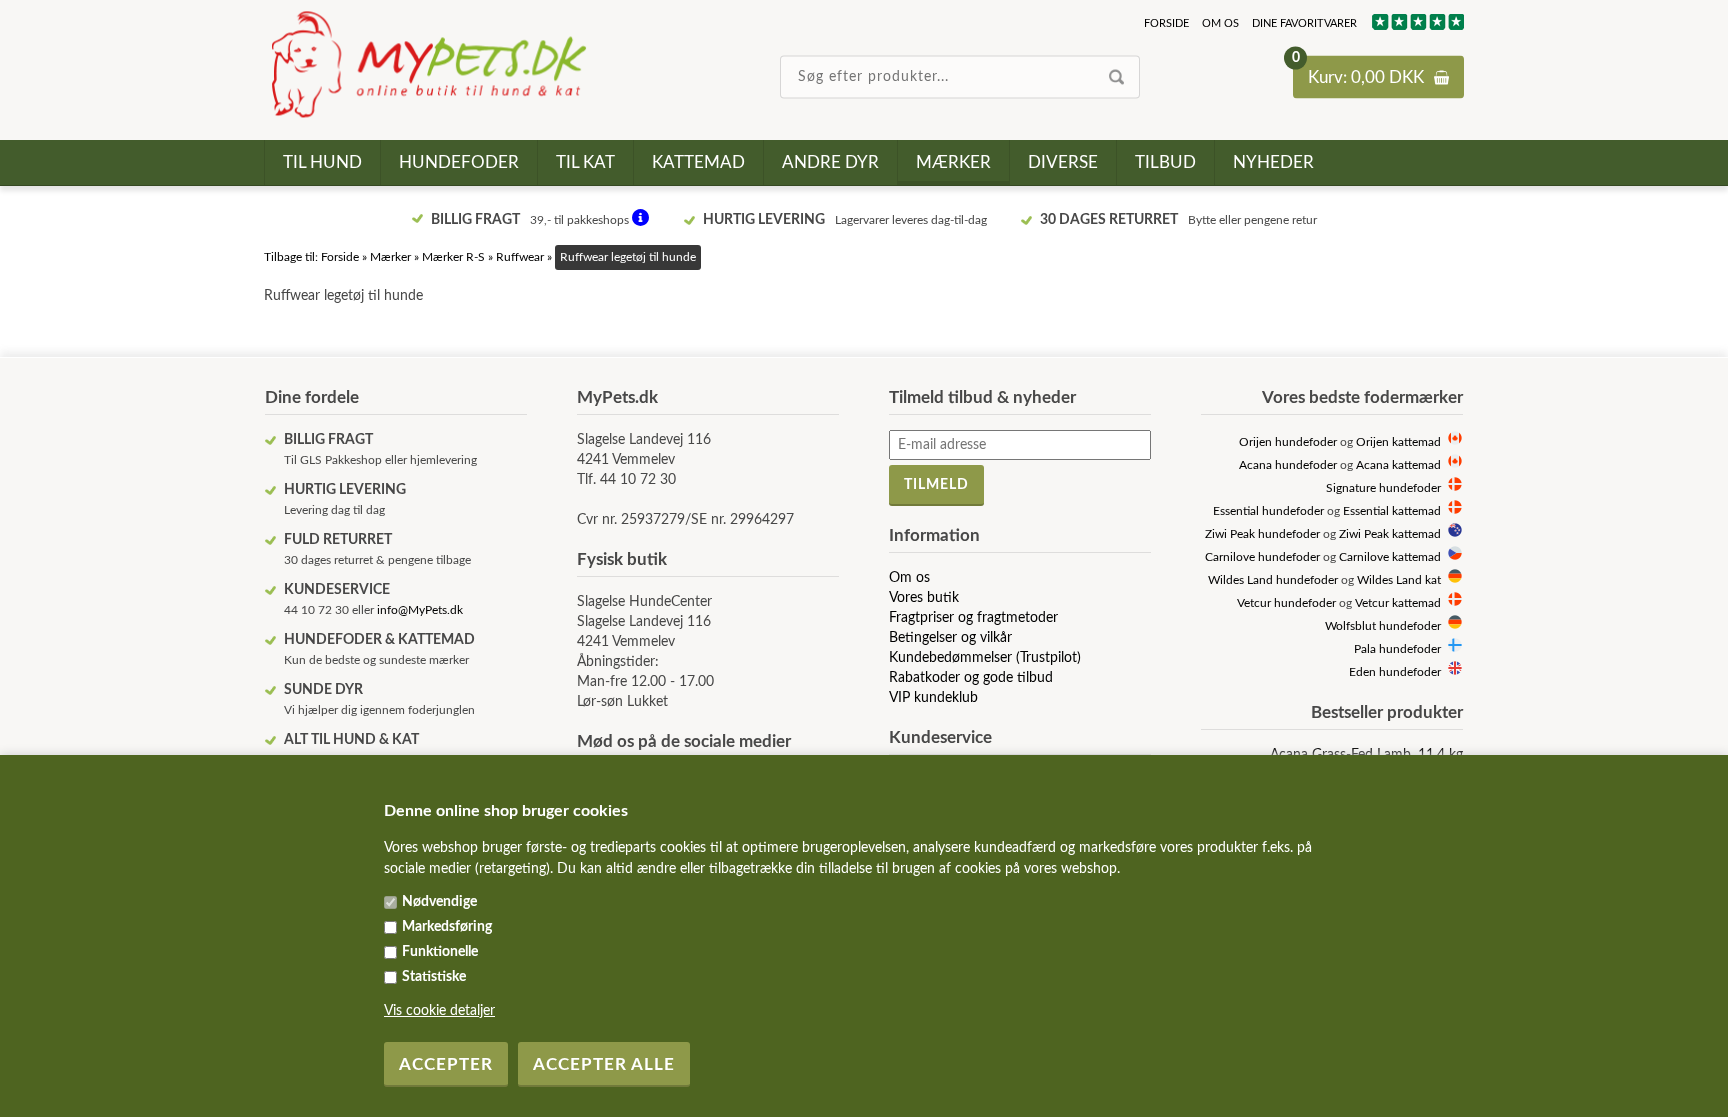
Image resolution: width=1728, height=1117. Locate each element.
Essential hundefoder (1268, 511)
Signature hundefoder (1383, 488)
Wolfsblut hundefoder (1383, 626)
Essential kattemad (1392, 511)
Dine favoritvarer (1304, 23)
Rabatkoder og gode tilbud (971, 678)
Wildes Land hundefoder (1273, 580)
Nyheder (1273, 162)
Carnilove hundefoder (1262, 557)
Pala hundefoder (1397, 649)
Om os (1220, 23)
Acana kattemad (1398, 465)
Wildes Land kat (1399, 580)
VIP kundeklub (933, 698)
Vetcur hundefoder (1286, 603)
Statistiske (434, 977)
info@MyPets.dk (420, 610)
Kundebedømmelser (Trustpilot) (985, 658)
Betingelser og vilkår (950, 638)
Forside (1166, 23)
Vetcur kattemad (1398, 603)
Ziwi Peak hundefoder (1262, 534)
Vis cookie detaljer (439, 1011)
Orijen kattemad (1398, 442)
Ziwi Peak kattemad (1390, 534)
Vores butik (924, 598)
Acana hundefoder (1288, 465)
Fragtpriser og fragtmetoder (973, 618)
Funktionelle (440, 952)
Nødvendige (439, 902)
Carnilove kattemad (1390, 557)
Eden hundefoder (1395, 672)
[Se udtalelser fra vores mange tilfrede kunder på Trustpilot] (1417, 26)
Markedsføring (447, 927)
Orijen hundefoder (1288, 442)
